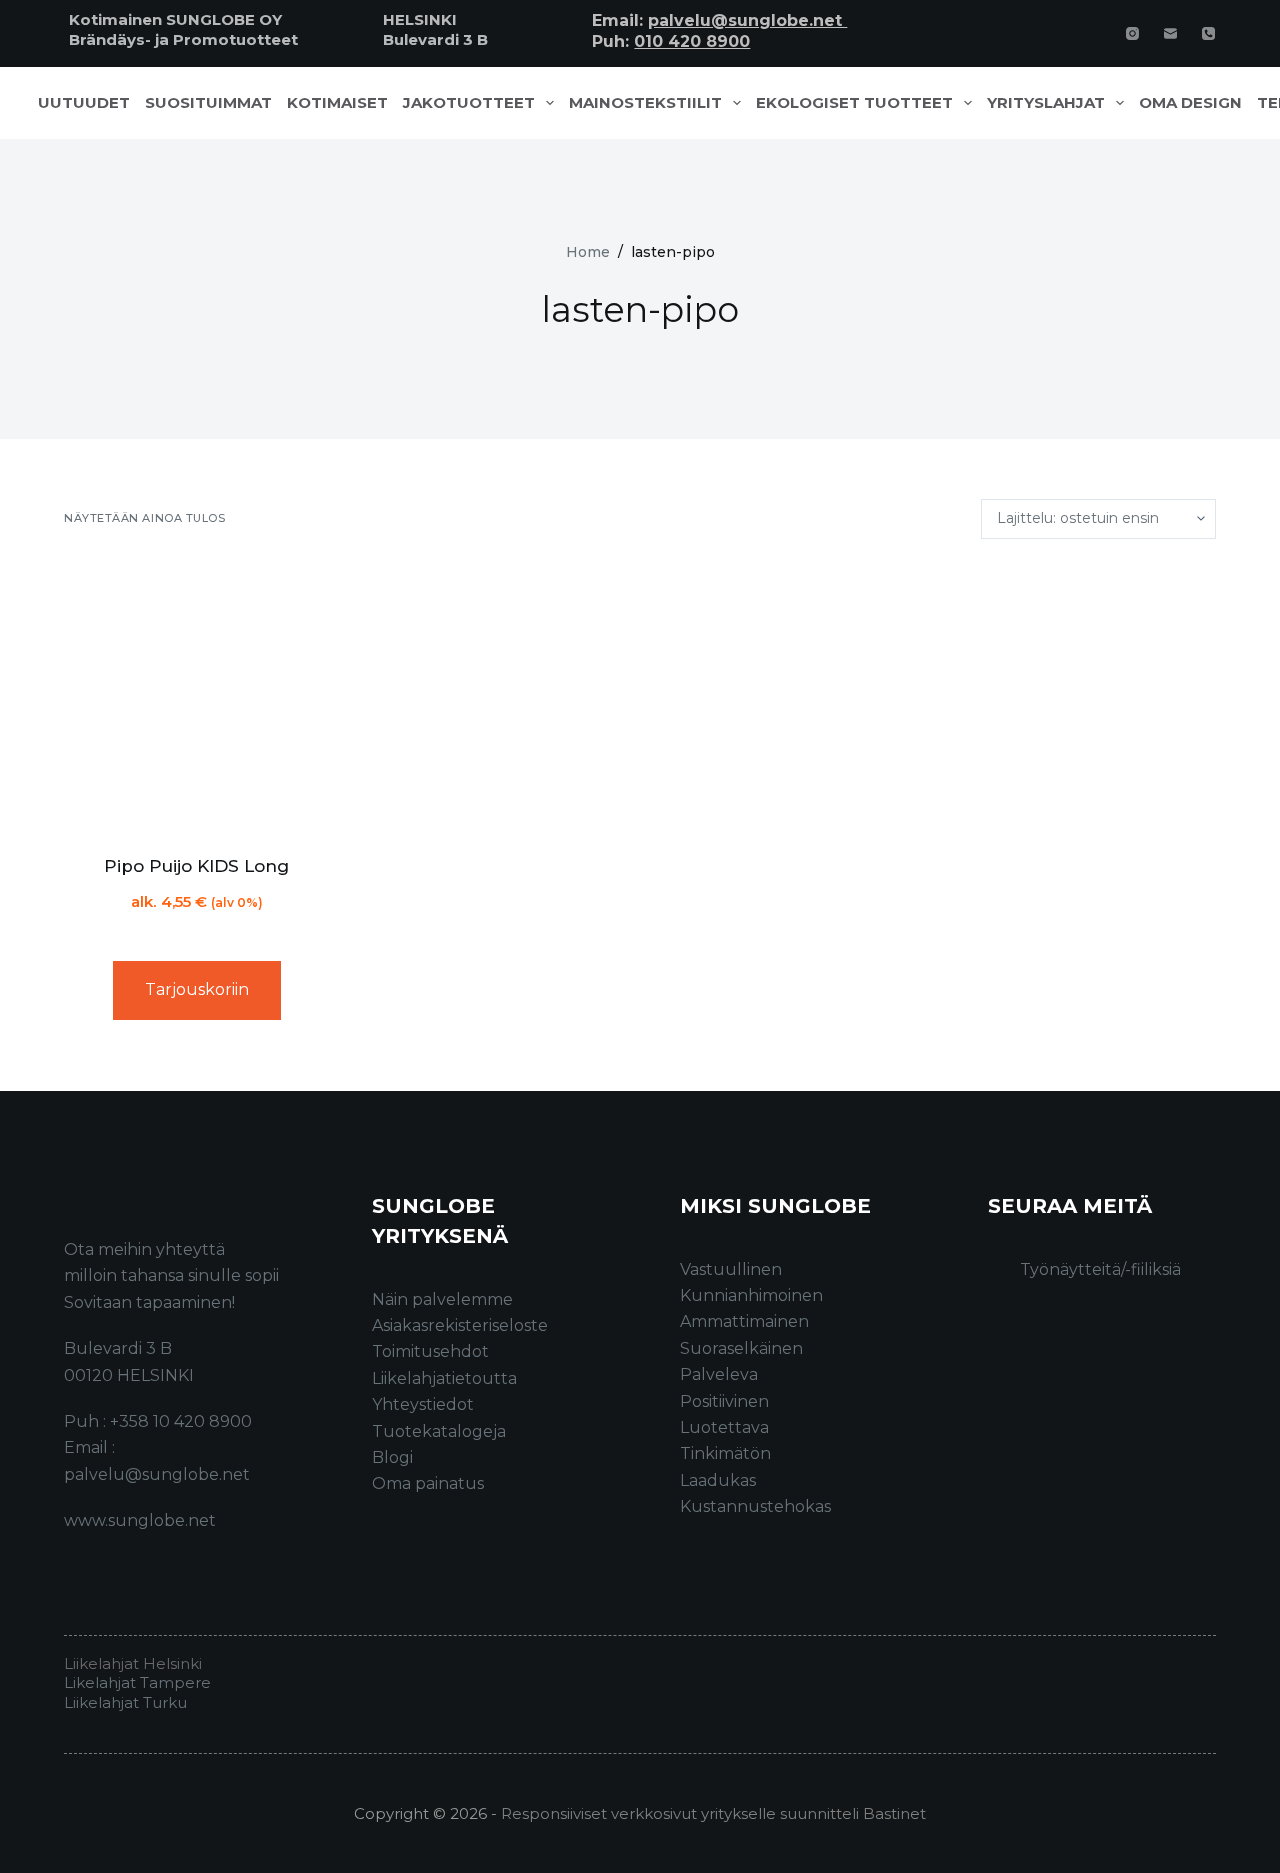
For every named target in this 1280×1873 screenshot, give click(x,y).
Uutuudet (84, 103)
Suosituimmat (208, 103)
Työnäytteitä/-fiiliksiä (1100, 1269)
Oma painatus (428, 1483)
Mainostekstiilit (645, 103)
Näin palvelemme (442, 1299)
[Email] (1170, 33)
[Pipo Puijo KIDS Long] (197, 697)
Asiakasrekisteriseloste (460, 1325)
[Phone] (1208, 33)
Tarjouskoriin (197, 989)
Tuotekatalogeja (439, 1431)
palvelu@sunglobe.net (747, 20)
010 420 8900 (692, 41)
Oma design (1190, 103)
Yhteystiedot (423, 1404)
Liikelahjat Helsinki (133, 1663)
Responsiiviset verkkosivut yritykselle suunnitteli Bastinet (713, 1813)
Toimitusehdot (430, 1351)
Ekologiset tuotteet (854, 103)
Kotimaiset (337, 103)
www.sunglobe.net (140, 1520)
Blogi (392, 1457)
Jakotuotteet (469, 103)
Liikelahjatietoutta (444, 1378)
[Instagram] (1132, 33)
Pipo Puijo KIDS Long (196, 866)
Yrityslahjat (1046, 103)
